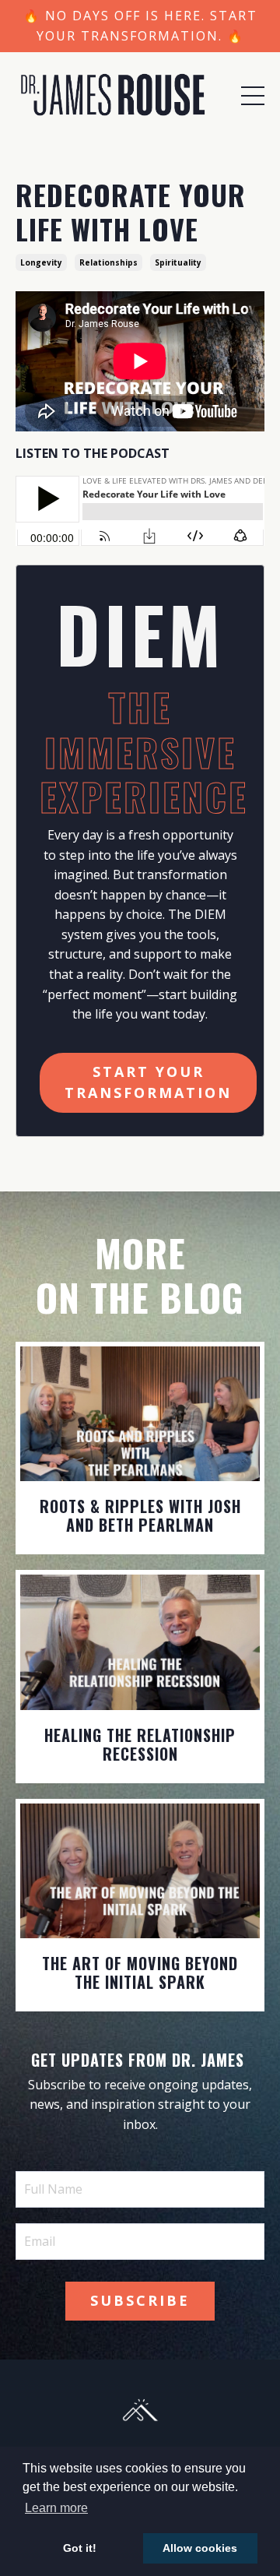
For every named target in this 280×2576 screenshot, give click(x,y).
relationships (108, 262)
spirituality (178, 262)
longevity (41, 262)
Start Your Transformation (148, 1082)
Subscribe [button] (140, 2300)
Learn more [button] (56, 2508)
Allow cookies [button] (200, 2548)
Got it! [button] (80, 2548)
